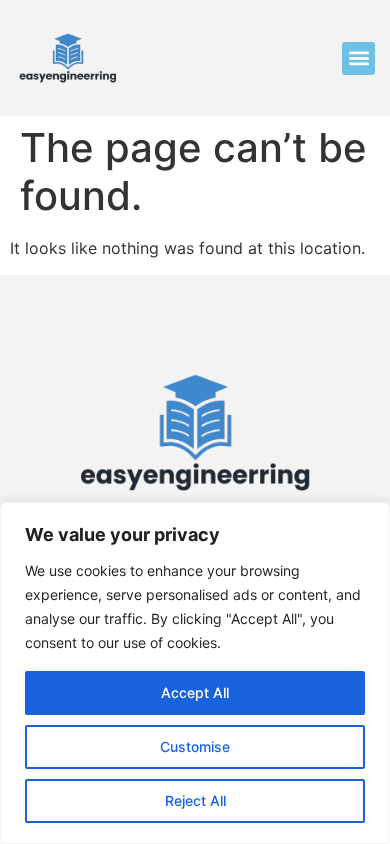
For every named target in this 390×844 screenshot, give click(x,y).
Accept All (195, 692)
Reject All (195, 800)
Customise (195, 746)
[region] (195, 673)
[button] (358, 58)
